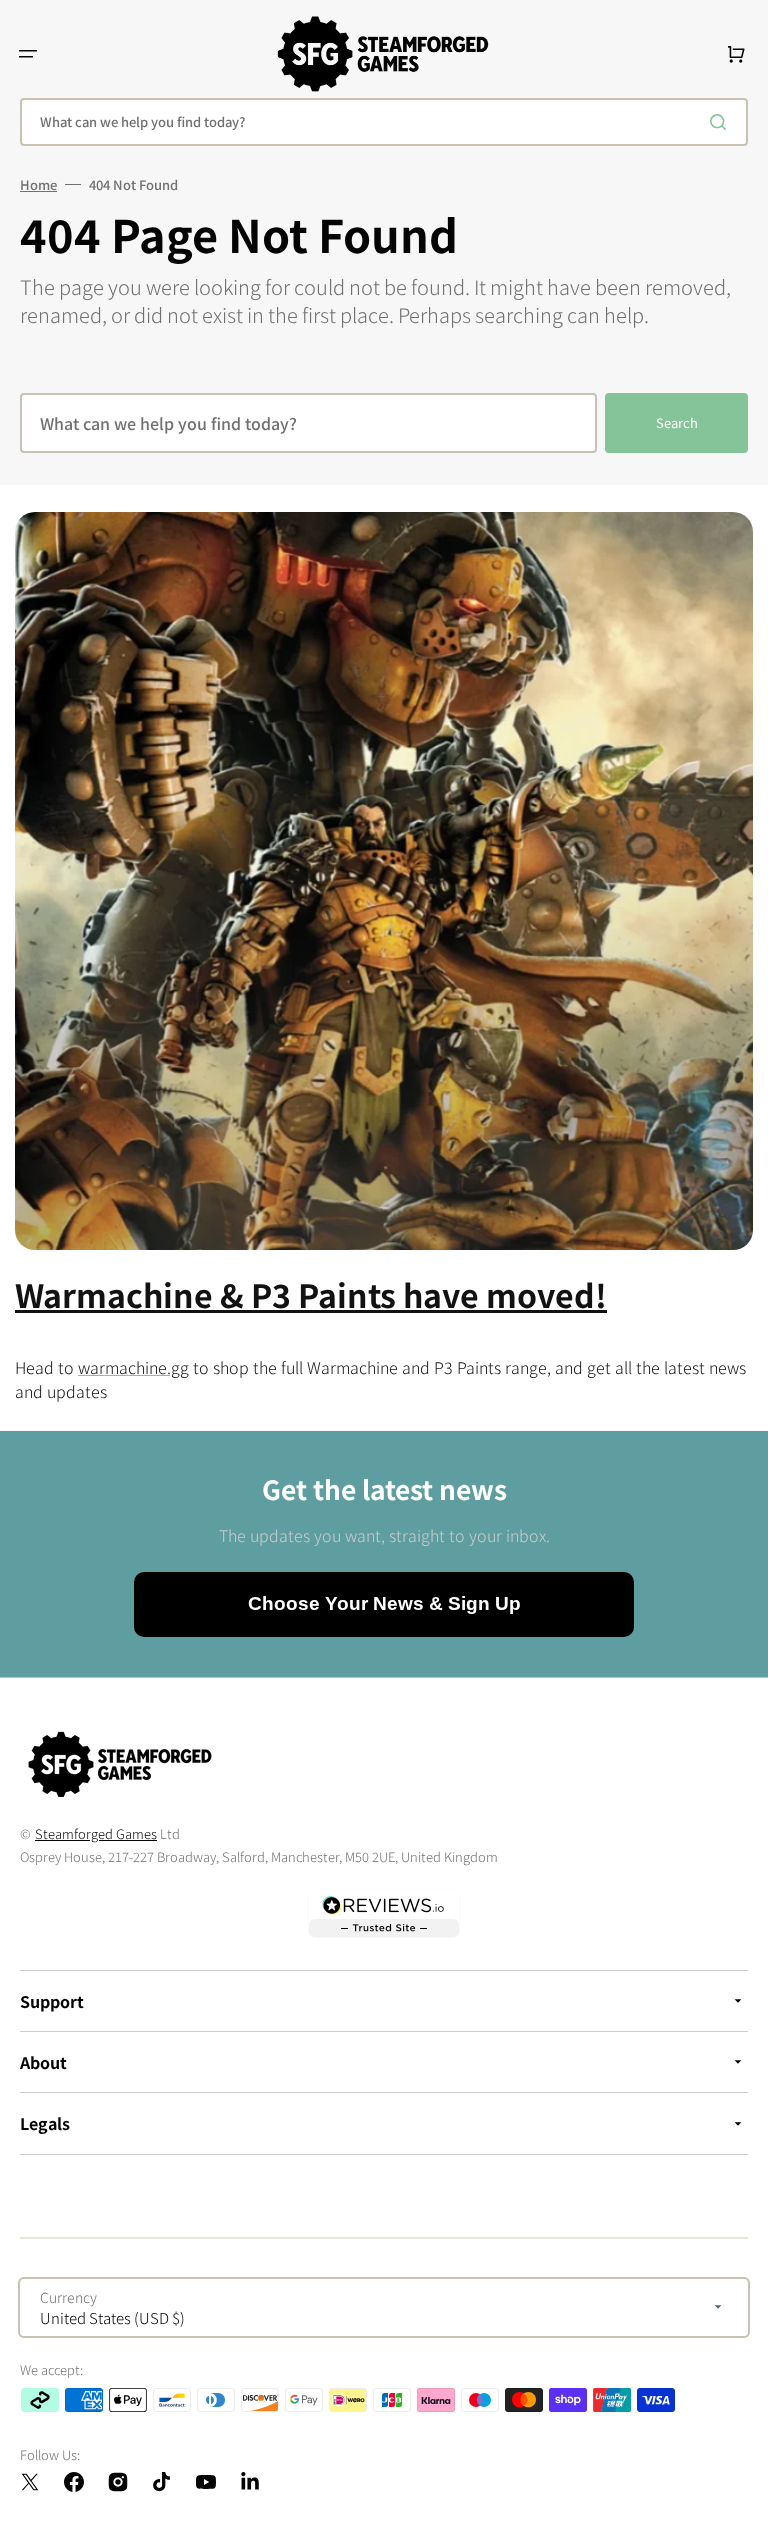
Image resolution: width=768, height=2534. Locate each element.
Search (677, 422)
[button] (28, 54)
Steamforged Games (96, 1833)
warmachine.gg (133, 1367)
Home (38, 185)
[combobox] (384, 122)
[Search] (722, 122)
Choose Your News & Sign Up (384, 1603)
